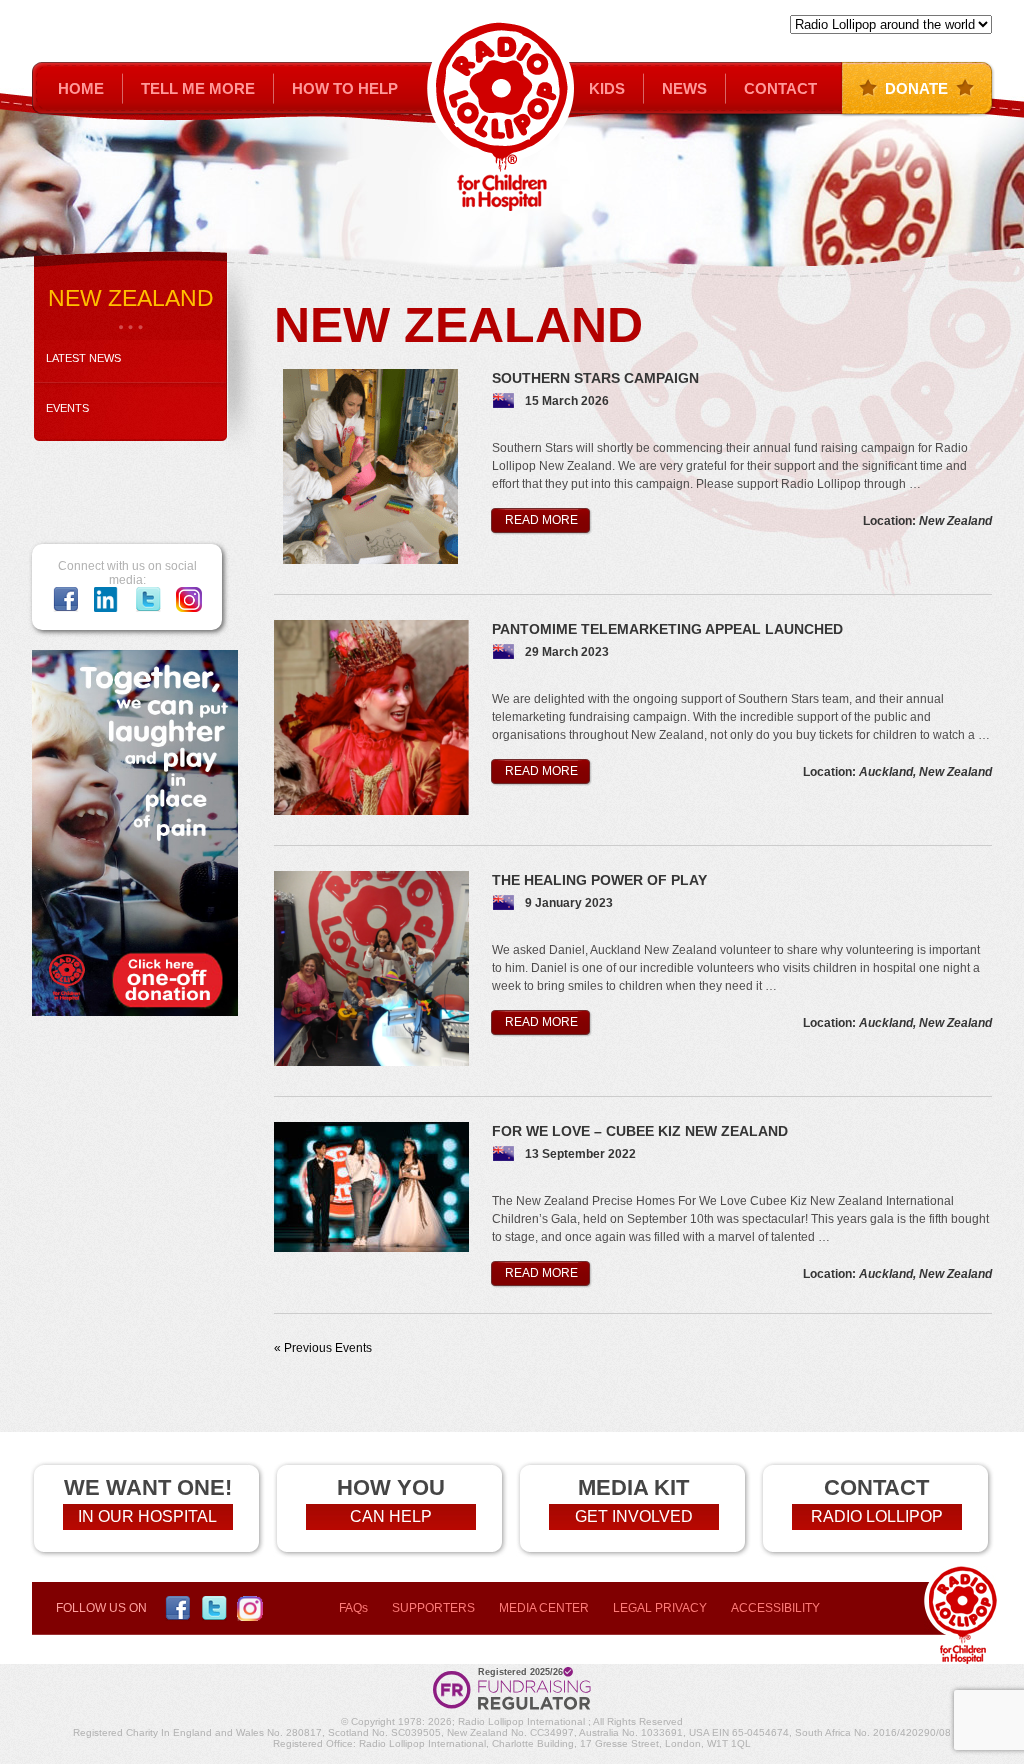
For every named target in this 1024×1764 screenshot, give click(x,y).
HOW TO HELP (345, 88)
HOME (81, 88)
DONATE (916, 88)
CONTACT (780, 88)
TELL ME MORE (198, 88)
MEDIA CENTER (544, 1608)
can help (391, 1516)
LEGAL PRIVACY (660, 1608)
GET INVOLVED (634, 1516)
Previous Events (323, 1348)
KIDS (607, 88)
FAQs (353, 1608)
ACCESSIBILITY (775, 1608)
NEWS (684, 88)
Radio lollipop (877, 1516)
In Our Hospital (147, 1516)
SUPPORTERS (433, 1608)
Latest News (83, 358)
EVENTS (67, 408)
